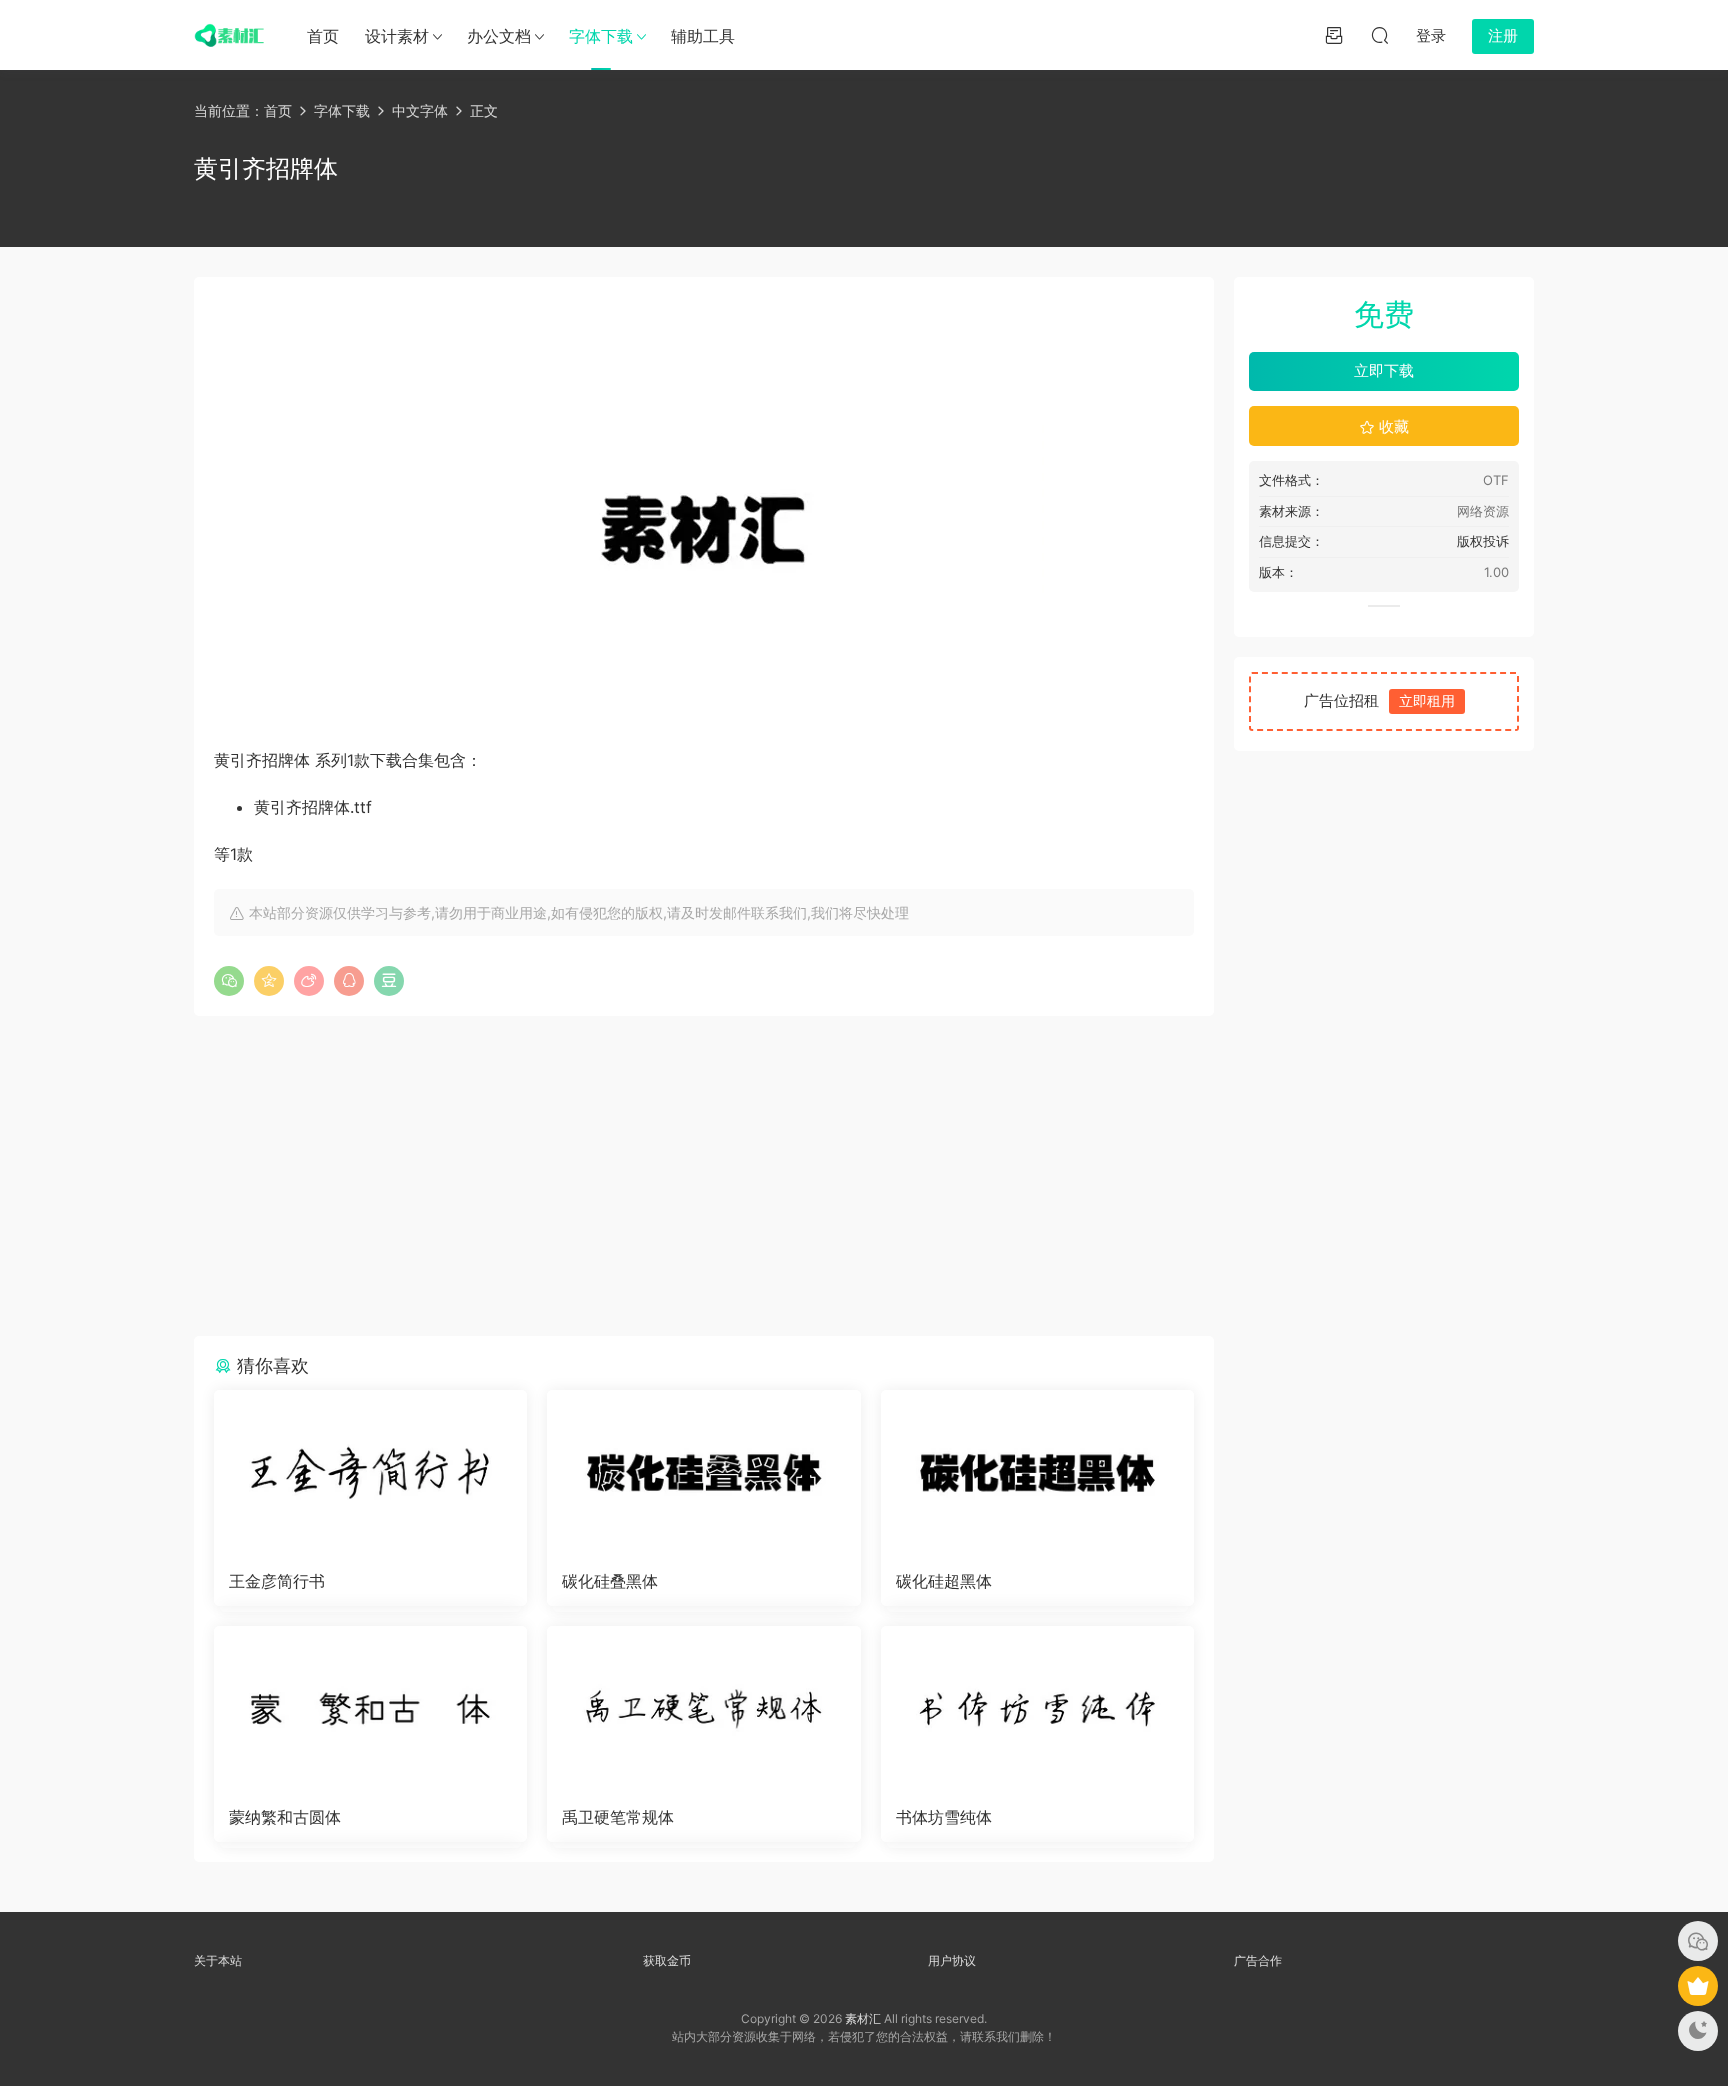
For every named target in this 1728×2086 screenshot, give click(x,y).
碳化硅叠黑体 (610, 1581)
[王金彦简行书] (370, 1473)
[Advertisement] (704, 1176)
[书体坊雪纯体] (1037, 1709)
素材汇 (863, 2018)
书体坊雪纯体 (944, 1817)
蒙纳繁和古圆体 (285, 1817)
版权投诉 (1483, 541)
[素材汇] (229, 35)
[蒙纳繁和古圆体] (370, 1709)
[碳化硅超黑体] (1037, 1473)
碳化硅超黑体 (944, 1581)
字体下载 (601, 36)
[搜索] (1380, 35)
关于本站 (218, 1960)
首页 (323, 36)
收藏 (1392, 426)
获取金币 (667, 1960)
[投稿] (1334, 35)
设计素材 (397, 36)
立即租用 (1427, 700)
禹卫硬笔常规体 (618, 1817)
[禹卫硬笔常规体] (703, 1709)
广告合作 (1258, 1960)
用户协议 (952, 1960)
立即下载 (1384, 370)
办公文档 (499, 36)
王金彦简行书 (277, 1581)
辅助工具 (703, 36)
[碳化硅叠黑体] (703, 1473)
